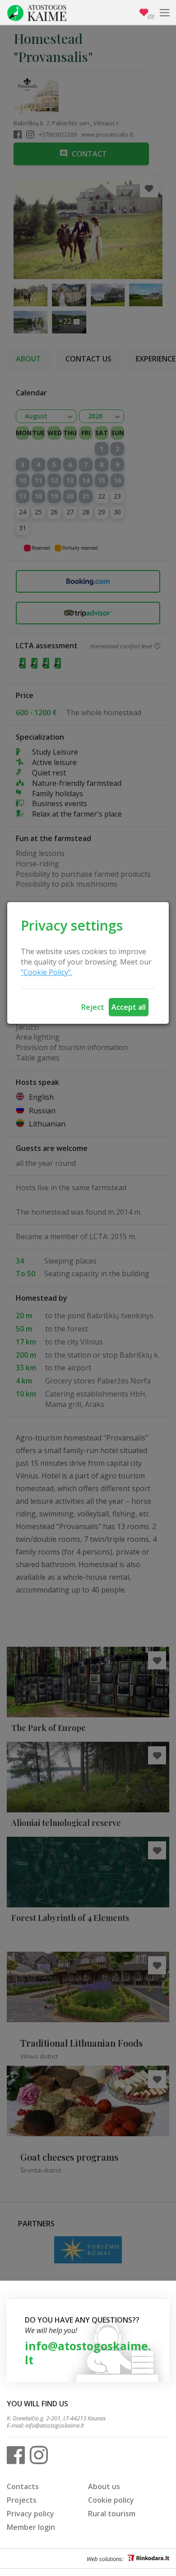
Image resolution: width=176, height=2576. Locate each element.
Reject (93, 1007)
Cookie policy (111, 2500)
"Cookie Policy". (46, 972)
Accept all (129, 1007)
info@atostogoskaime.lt (88, 2353)
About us (104, 2486)
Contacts (23, 2486)
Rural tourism (112, 2514)
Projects (22, 2500)
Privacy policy (30, 2514)
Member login (31, 2527)
